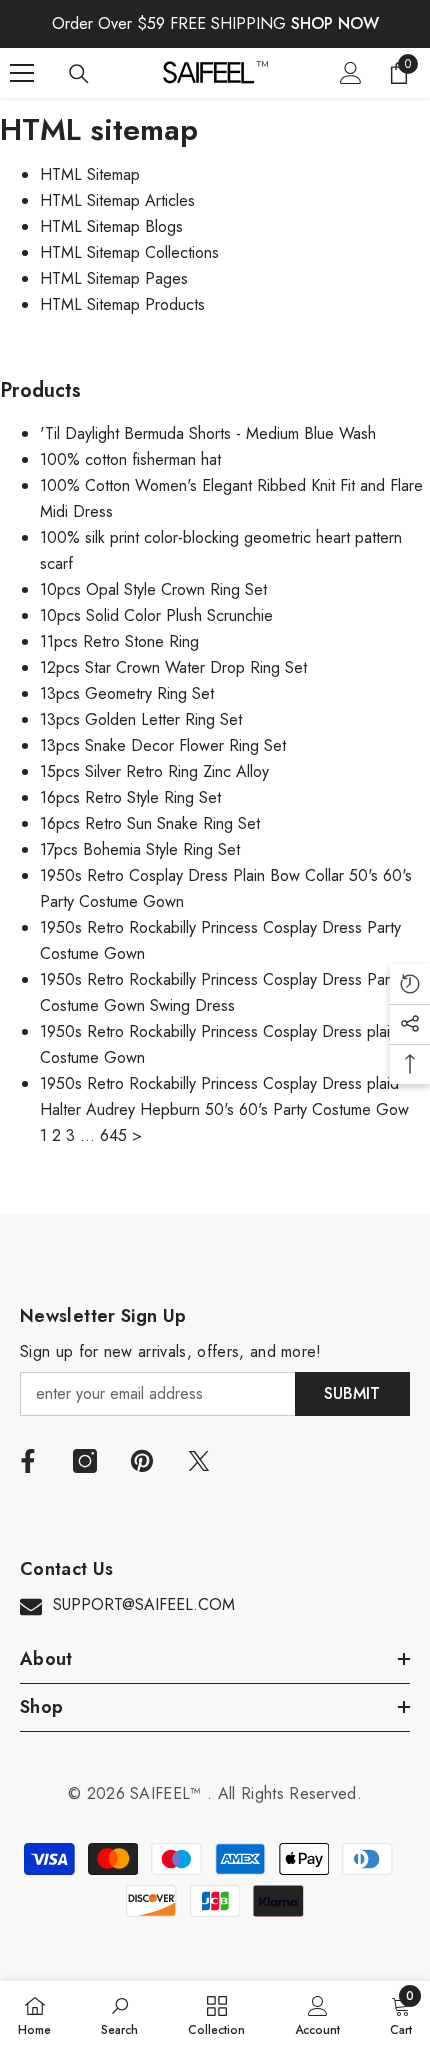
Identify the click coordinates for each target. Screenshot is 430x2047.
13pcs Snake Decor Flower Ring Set (163, 745)
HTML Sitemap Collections (129, 252)
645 (113, 1135)
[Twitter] (199, 1461)
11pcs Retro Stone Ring (119, 641)
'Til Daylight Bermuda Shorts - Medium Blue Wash (208, 433)
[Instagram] (85, 1461)
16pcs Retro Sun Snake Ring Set (150, 823)
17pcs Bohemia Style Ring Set (140, 849)
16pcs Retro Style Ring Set (130, 797)
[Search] (79, 74)
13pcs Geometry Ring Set (127, 693)
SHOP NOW (335, 23)
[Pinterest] (142, 1461)
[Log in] (351, 73)
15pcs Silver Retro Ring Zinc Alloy (154, 771)
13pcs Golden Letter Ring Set (141, 719)
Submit (352, 1393)
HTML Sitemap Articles (117, 200)
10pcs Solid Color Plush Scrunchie (156, 615)
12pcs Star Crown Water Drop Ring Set (173, 667)
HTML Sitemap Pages (114, 278)
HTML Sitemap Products (122, 304)
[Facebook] (28, 1461)
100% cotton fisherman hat (130, 459)
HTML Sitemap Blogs (111, 226)
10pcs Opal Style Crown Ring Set (153, 589)
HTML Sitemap (90, 174)
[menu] (22, 73)
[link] (119, 2014)
